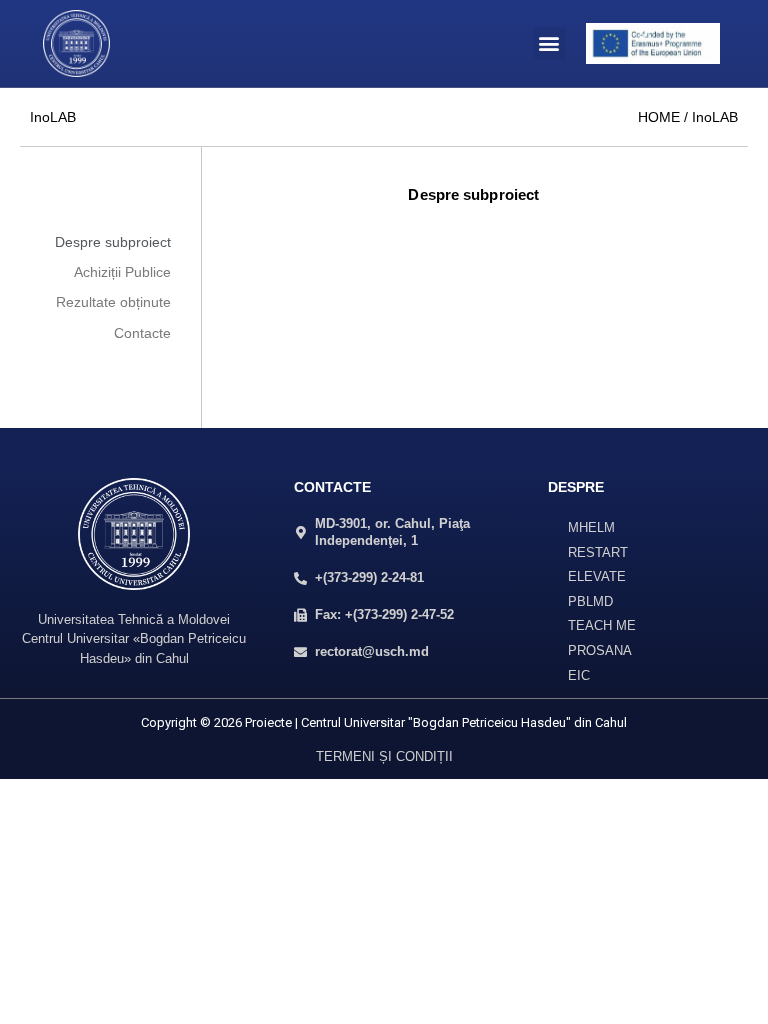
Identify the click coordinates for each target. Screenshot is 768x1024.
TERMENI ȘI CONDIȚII (384, 756)
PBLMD (590, 601)
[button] (549, 43)
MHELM (591, 527)
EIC (579, 675)
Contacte (142, 333)
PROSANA (600, 650)
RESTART (598, 552)
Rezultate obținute (113, 302)
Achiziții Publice (122, 272)
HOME (659, 117)
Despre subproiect (113, 242)
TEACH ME (602, 625)
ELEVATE (597, 576)
